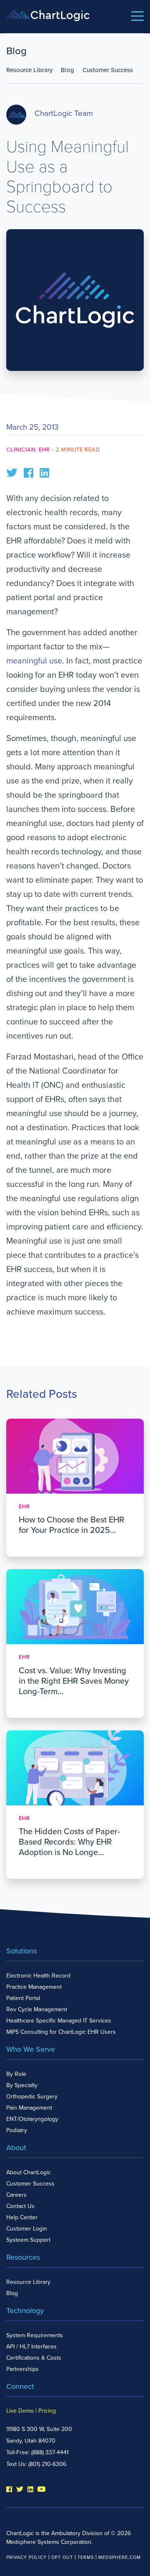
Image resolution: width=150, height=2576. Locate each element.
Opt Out (62, 2557)
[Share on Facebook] (29, 472)
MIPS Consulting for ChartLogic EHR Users (61, 2032)
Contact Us (20, 2206)
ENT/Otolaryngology (32, 2119)
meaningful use (34, 661)
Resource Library (29, 70)
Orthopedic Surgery (32, 2097)
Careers (16, 2195)
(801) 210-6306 (47, 2464)
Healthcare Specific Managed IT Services (59, 2021)
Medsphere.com (120, 2557)
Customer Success (108, 70)
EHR (44, 450)
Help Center (22, 2217)
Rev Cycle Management (37, 2009)
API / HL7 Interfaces (31, 2347)
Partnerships (22, 2369)
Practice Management (34, 1987)
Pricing (47, 2411)
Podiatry (17, 2130)
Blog (67, 70)
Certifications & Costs (34, 2358)
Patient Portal (23, 1998)
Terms (86, 2557)
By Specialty (22, 2085)
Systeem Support (28, 2240)
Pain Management (29, 2108)
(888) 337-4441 (50, 2452)
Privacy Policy (26, 2557)
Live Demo (20, 2411)
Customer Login (27, 2229)
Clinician (21, 450)
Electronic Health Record (38, 1976)
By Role (16, 2074)
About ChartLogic (29, 2172)
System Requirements (35, 2335)
